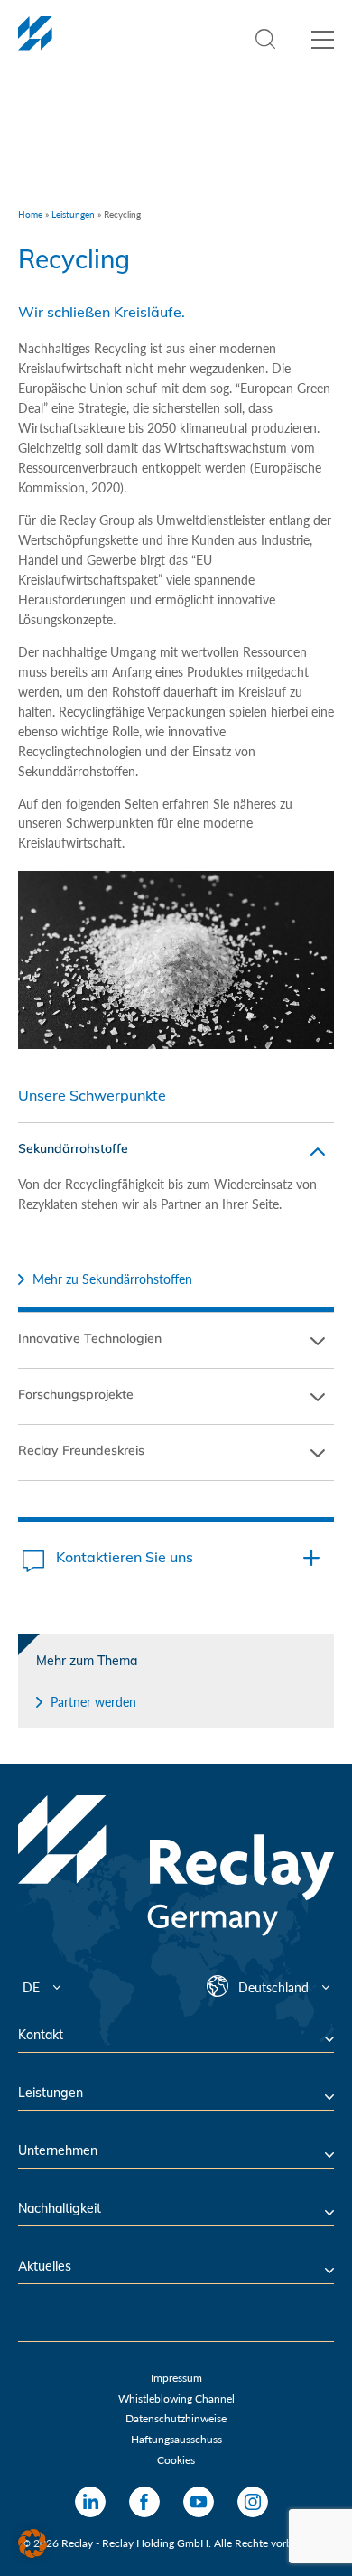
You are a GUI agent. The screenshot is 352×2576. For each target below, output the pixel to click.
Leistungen (73, 214)
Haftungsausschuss (176, 2439)
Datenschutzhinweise (176, 2418)
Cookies (176, 2460)
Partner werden (93, 1702)
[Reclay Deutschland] (35, 43)
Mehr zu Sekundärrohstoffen (112, 1279)
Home (30, 214)
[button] (32, 2543)
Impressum (176, 2378)
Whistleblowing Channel (176, 2398)
